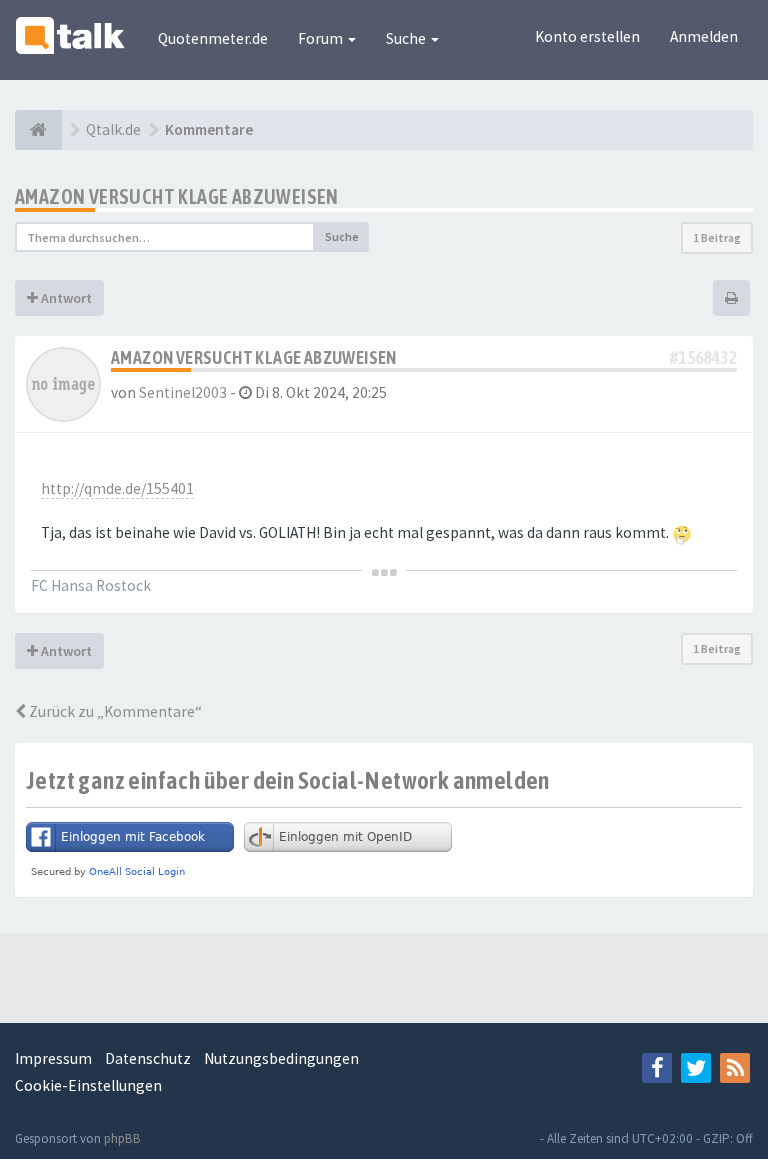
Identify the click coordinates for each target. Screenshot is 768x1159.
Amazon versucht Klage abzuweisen (177, 196)
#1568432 (703, 357)
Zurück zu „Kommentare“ (114, 711)
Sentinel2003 (183, 392)
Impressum (53, 1058)
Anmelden (704, 36)
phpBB (122, 1138)
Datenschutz (148, 1058)
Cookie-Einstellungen (88, 1085)
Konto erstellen (587, 36)
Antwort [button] (65, 298)
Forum (322, 38)
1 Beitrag (717, 237)
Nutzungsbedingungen (281, 1058)
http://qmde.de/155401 (117, 488)
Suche (407, 38)
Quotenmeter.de (213, 38)
